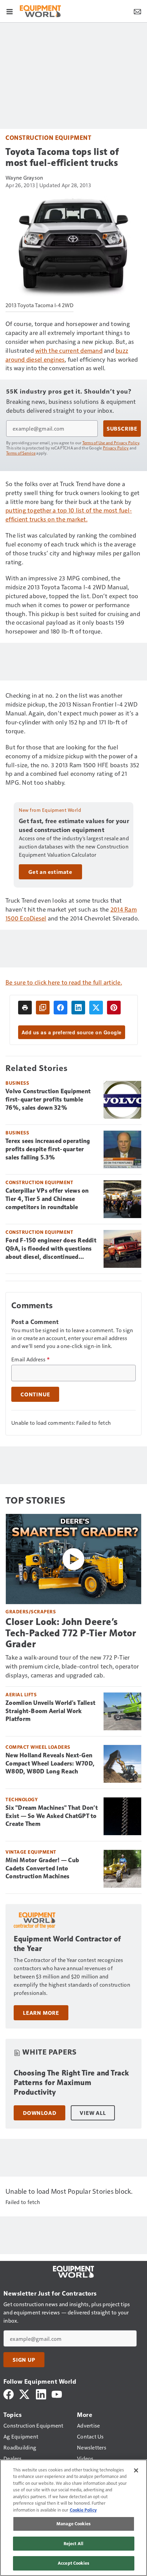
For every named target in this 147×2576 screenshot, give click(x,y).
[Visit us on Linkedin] (41, 2393)
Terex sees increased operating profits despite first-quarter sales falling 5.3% (48, 1149)
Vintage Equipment (31, 1852)
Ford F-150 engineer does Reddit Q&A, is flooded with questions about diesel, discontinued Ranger (51, 1249)
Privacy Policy (116, 448)
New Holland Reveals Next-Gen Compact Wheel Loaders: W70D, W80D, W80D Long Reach (50, 1764)
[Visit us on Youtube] (57, 2393)
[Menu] (10, 11)
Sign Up (24, 2360)
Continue (35, 1394)
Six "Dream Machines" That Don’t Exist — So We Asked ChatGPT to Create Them (52, 1816)
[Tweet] (96, 1008)
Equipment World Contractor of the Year (67, 1944)
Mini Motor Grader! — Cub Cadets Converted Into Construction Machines (42, 1868)
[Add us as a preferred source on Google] (43, 1008)
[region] (73, 2518)
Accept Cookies (73, 2563)
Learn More (41, 2013)
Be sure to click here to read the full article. (64, 982)
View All (93, 2113)
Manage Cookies (73, 2524)
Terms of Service (21, 453)
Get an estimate (50, 872)
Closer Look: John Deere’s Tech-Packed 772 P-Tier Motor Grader (71, 1633)
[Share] (61, 1008)
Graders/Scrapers (31, 1611)
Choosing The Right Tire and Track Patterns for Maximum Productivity (71, 2083)
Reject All (73, 2543)
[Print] (25, 1008)
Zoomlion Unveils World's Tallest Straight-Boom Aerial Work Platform (50, 1711)
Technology (22, 1799)
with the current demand (69, 350)
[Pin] (114, 1008)
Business (17, 1083)
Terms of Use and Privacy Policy (111, 443)
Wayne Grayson (24, 177)
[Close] (136, 2470)
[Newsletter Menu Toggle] (137, 11)
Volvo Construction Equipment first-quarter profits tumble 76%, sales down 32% (48, 1099)
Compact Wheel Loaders (38, 1747)
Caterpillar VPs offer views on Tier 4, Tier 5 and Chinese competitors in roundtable (47, 1199)
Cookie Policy (83, 2510)
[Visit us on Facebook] (9, 2393)
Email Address (30, 1359)
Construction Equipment (48, 137)
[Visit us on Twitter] (25, 2393)
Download (39, 2113)
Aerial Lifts (21, 1694)
